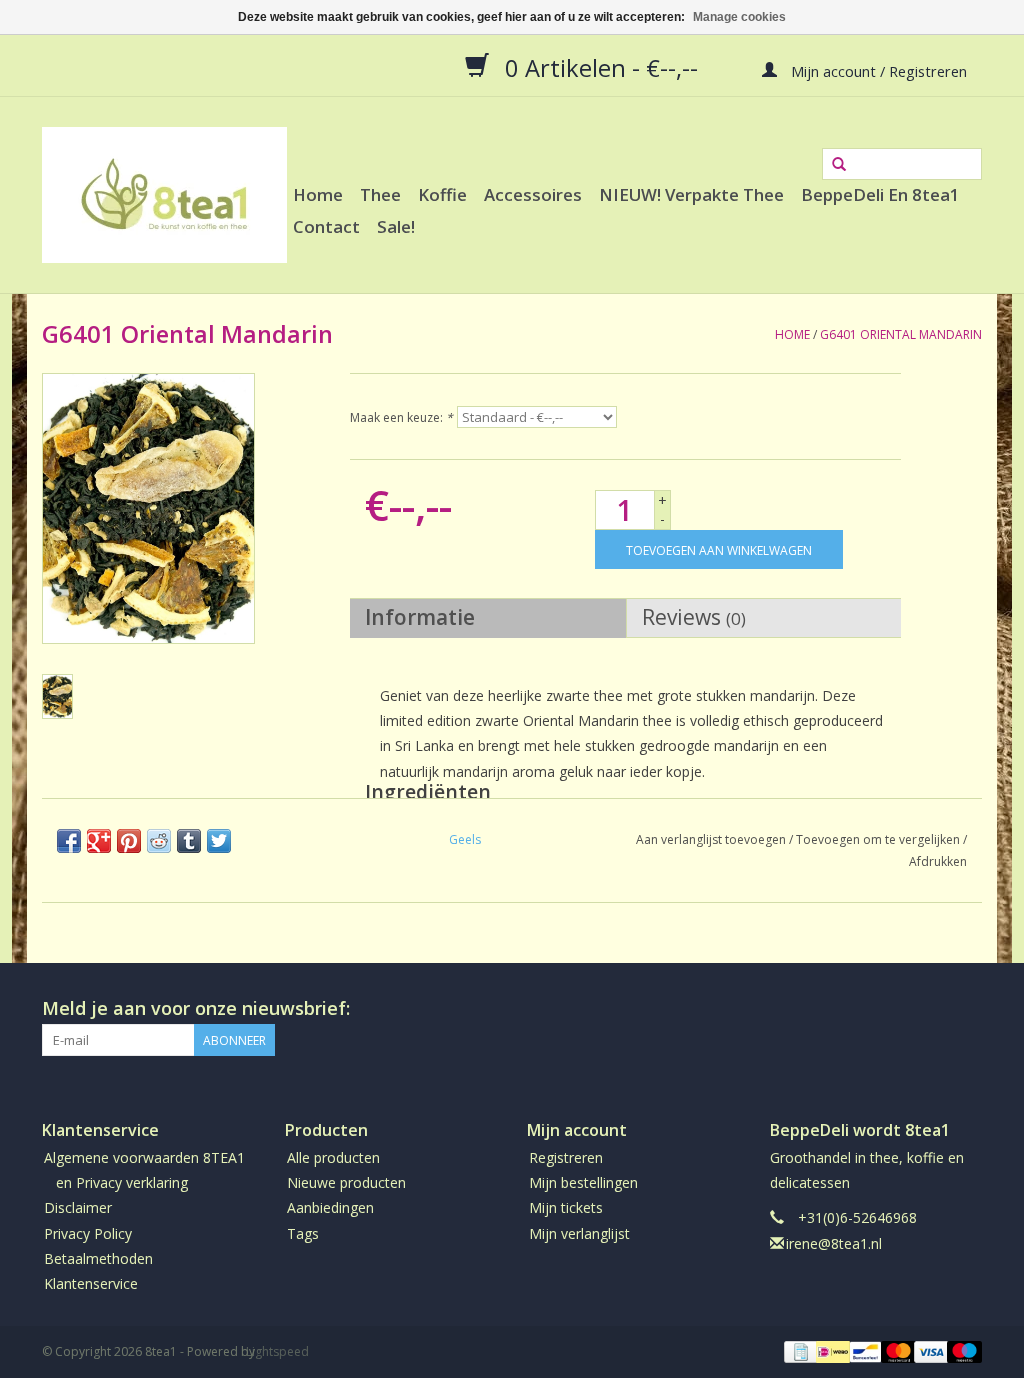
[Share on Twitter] (219, 841)
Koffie (442, 194)
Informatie (420, 617)
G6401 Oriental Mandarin (901, 334)
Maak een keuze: (401, 417)
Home (318, 194)
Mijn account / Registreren (877, 70)
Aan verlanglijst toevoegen (711, 839)
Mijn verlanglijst (579, 1233)
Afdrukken (938, 861)
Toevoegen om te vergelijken (879, 839)
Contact (326, 226)
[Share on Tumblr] (189, 841)
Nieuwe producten (346, 1182)
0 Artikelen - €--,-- (601, 67)
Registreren (566, 1157)
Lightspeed (277, 1351)
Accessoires (533, 194)
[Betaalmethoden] (799, 1350)
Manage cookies (739, 17)
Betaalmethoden (98, 1258)
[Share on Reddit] (159, 841)
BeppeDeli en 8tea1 (880, 194)
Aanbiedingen (330, 1207)
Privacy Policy (88, 1233)
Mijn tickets (566, 1207)
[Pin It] (129, 841)
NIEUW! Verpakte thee (691, 194)
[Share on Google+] (99, 841)
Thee (380, 194)
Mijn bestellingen (583, 1182)
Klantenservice (91, 1283)
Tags (303, 1233)
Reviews (694, 617)
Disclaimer (78, 1207)
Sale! (396, 226)
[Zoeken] (839, 165)
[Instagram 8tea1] (966, 1009)
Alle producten (333, 1157)
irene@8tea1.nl (834, 1243)
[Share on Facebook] (69, 841)
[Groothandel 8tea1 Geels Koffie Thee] (164, 195)
